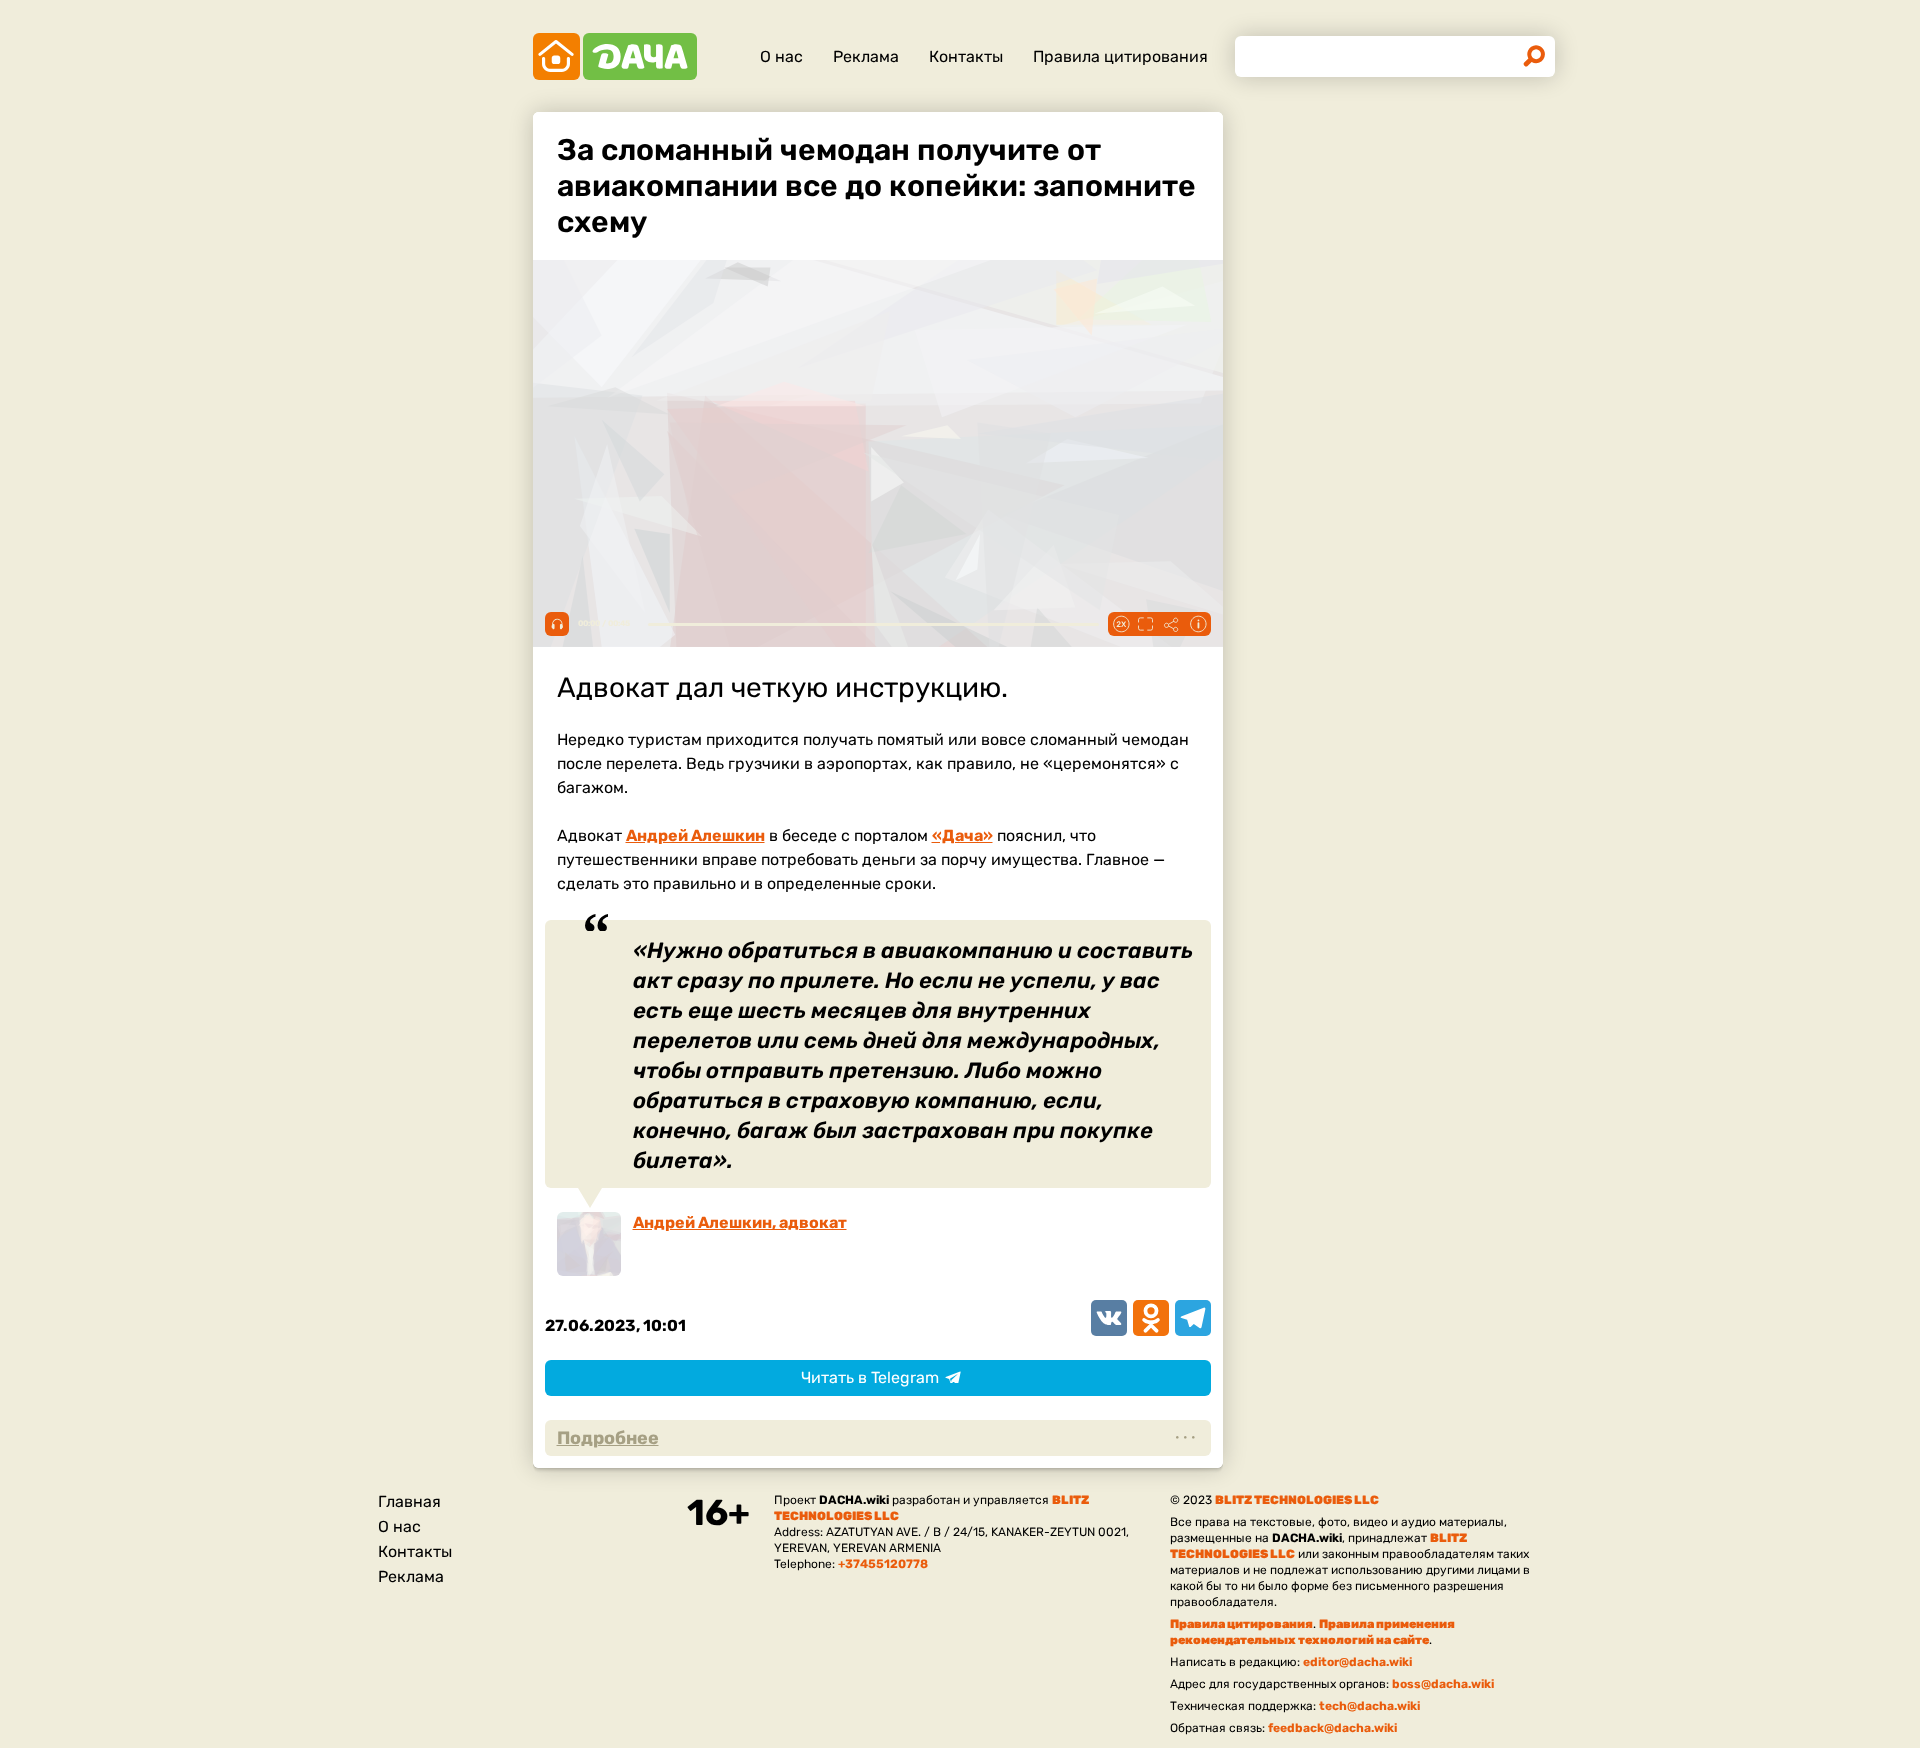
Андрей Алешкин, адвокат (740, 1222)
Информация (1198, 624)
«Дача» (962, 835)
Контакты (966, 56)
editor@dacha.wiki (1357, 1662)
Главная (409, 1501)
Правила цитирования (1120, 56)
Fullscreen (1146, 624)
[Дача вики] (615, 56)
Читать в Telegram (870, 1377)
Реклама (866, 56)
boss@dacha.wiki (1443, 1684)
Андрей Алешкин (695, 835)
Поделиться (1172, 624)
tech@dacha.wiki (1369, 1706)
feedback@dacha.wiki (1332, 1728)
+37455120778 (883, 1564)
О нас (781, 56)
